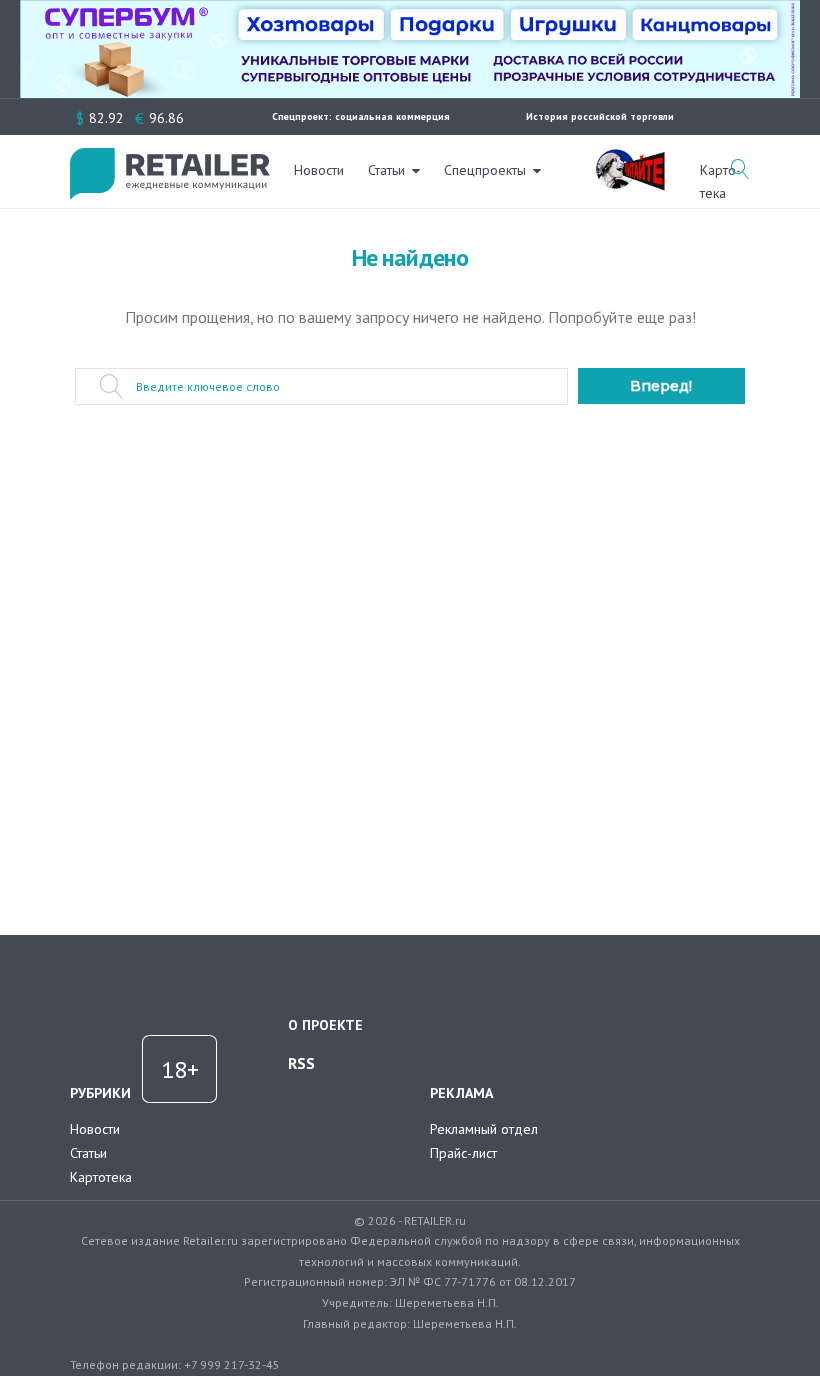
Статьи (386, 170)
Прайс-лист (463, 1153)
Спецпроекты (485, 170)
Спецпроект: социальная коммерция (361, 116)
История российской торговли (600, 116)
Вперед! (661, 386)
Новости (319, 170)
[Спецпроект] (630, 159)
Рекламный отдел (484, 1129)
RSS (301, 1063)
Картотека (101, 1177)
